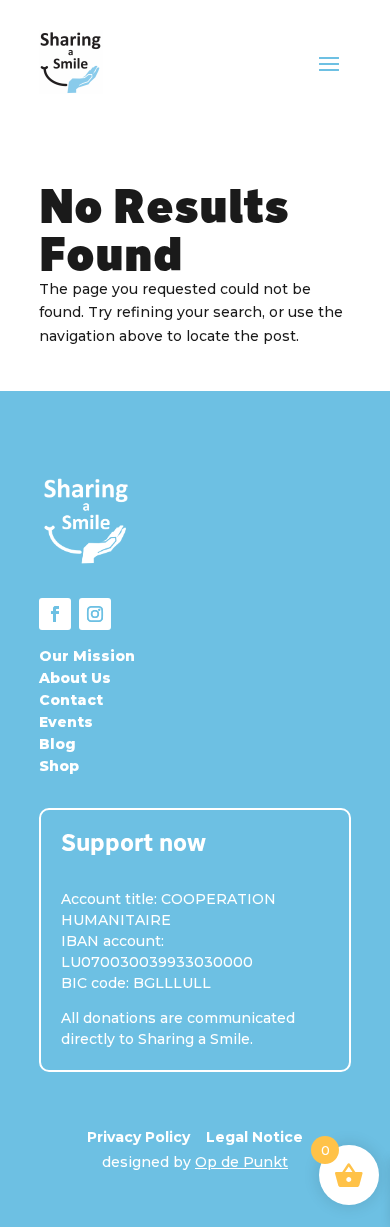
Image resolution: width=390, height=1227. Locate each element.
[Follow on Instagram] (95, 614)
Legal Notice (254, 1137)
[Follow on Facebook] (55, 614)
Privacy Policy (138, 1137)
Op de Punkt (241, 1162)
